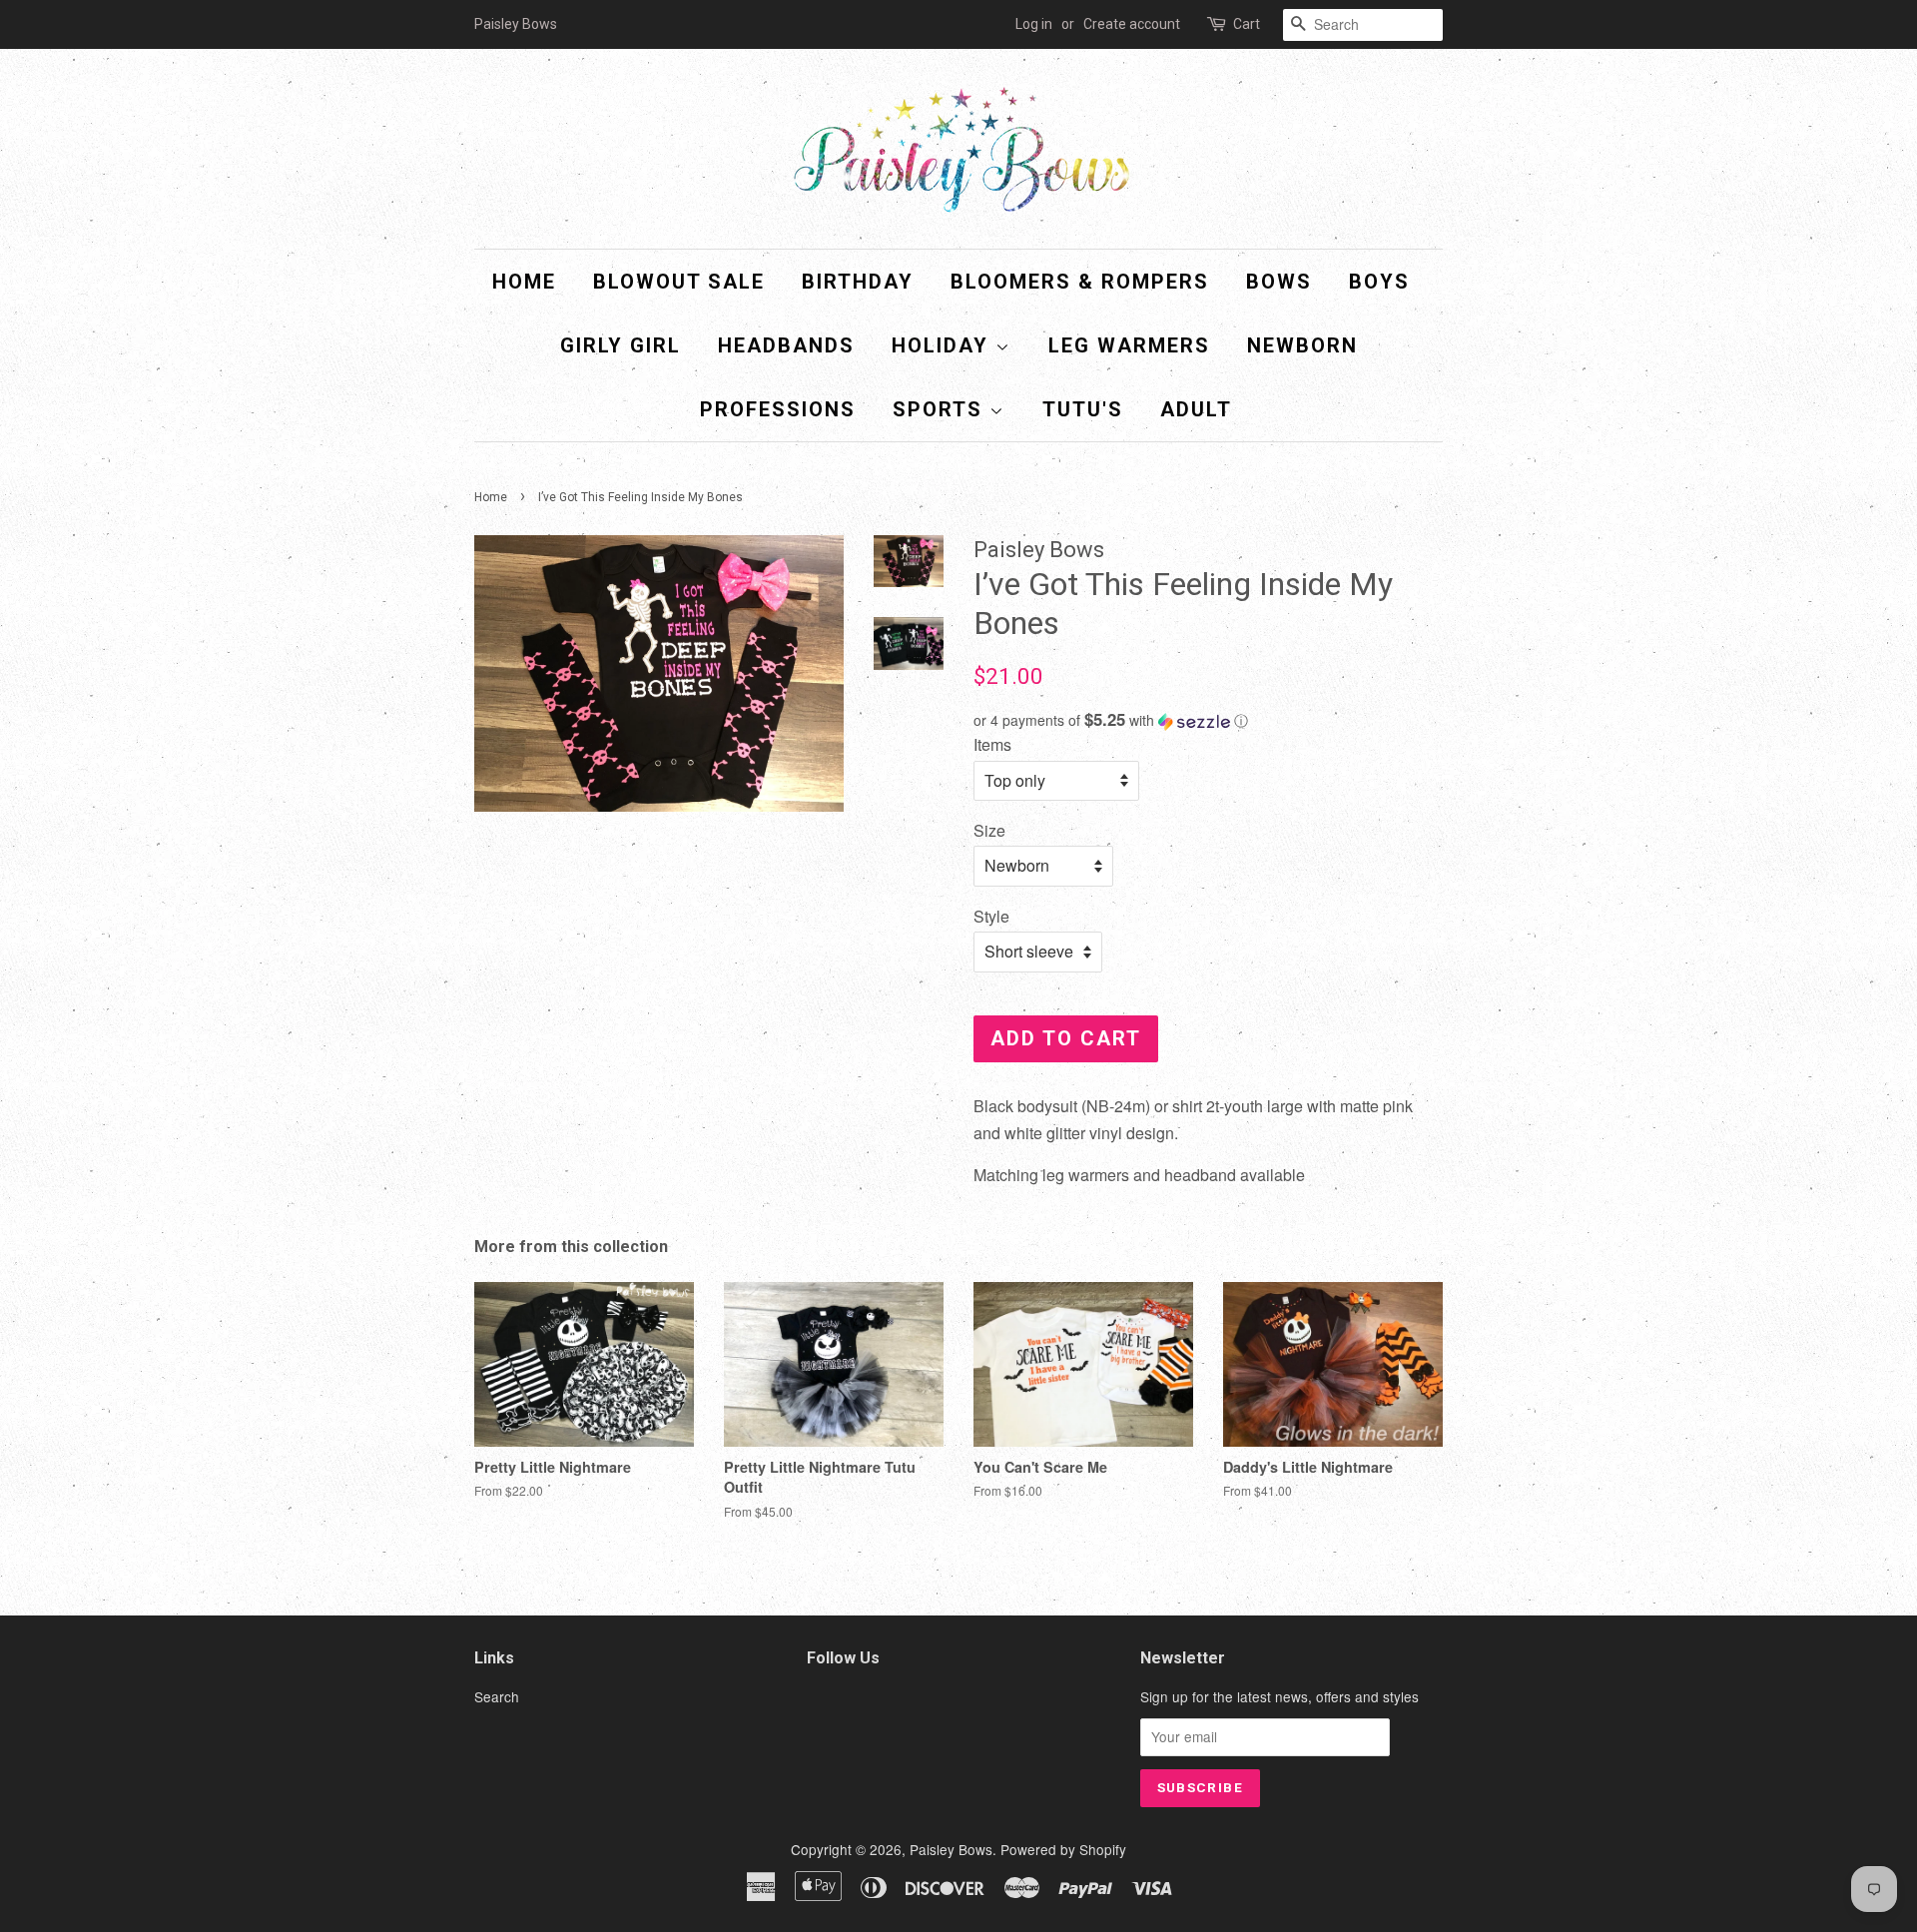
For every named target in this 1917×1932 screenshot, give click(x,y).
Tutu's (1083, 409)
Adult (1196, 409)
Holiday (944, 345)
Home (524, 282)
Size (989, 830)
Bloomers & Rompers (1080, 282)
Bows (1279, 282)
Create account (1132, 24)
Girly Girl (621, 345)
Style (991, 916)
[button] (1208, 720)
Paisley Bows (951, 1849)
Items (992, 744)
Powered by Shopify (1063, 1849)
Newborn (1302, 345)
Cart (1247, 24)
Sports (941, 409)
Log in (1034, 24)
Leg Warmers (1129, 345)
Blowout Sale (679, 282)
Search (497, 1696)
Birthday (858, 282)
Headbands (786, 345)
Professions (778, 409)
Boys (1379, 282)
